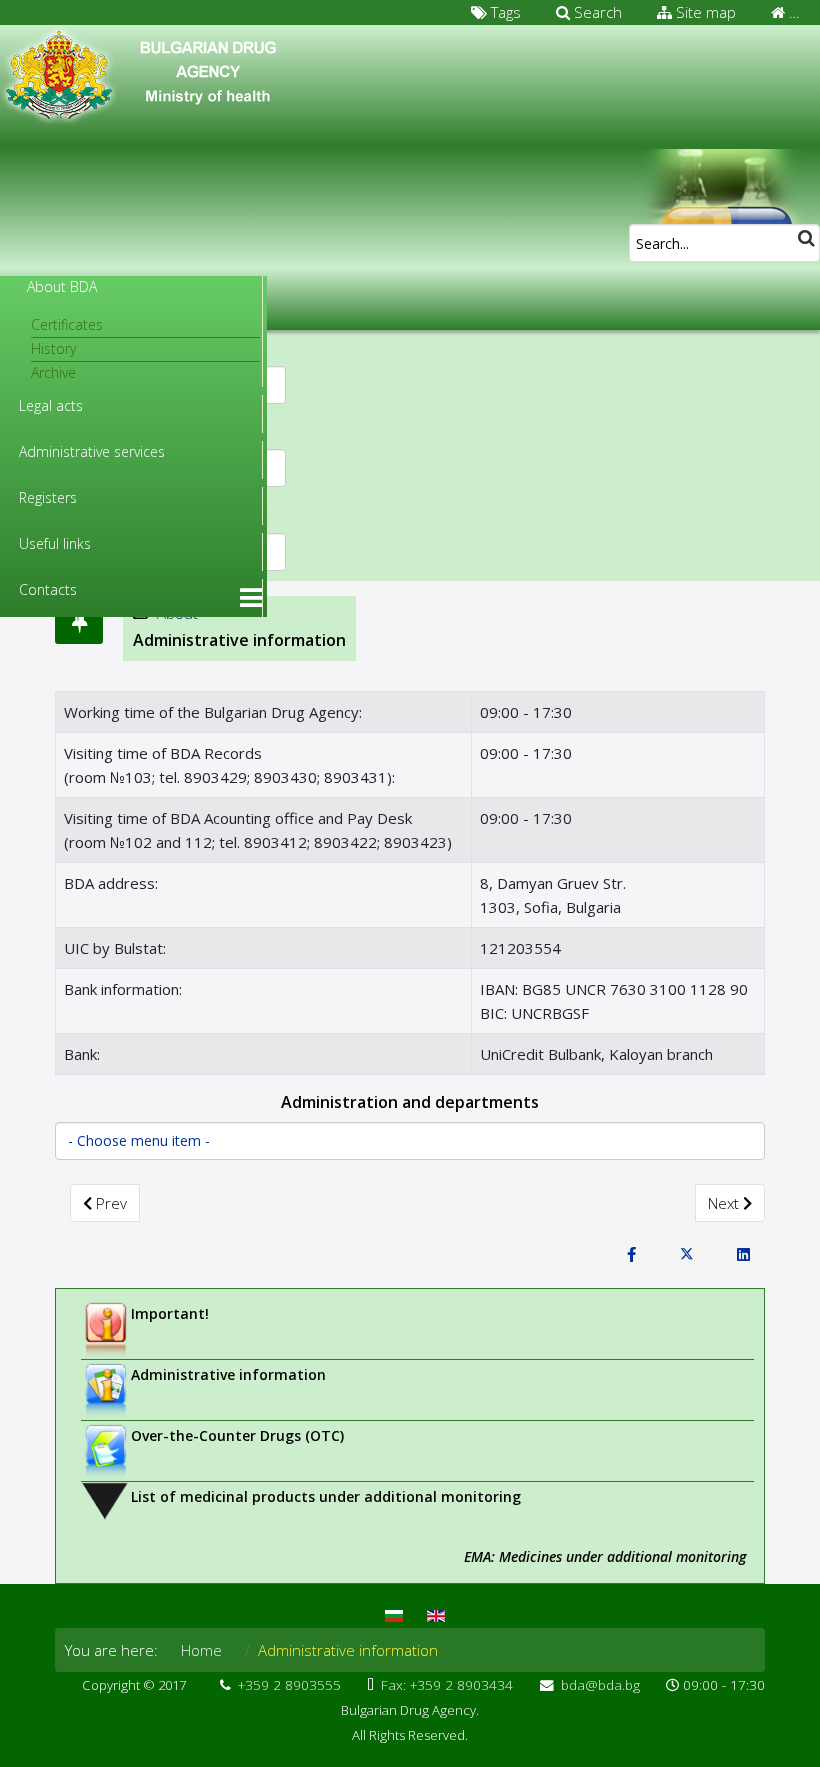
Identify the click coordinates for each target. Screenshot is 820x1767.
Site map (704, 12)
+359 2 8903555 (289, 1685)
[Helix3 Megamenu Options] (251, 598)
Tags (504, 12)
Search (596, 12)
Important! (170, 1313)
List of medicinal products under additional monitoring (326, 1496)
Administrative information (228, 1374)
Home (201, 1650)
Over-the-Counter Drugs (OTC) (237, 1435)
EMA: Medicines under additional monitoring (605, 1556)
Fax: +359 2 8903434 (447, 1685)
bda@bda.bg (600, 1685)
